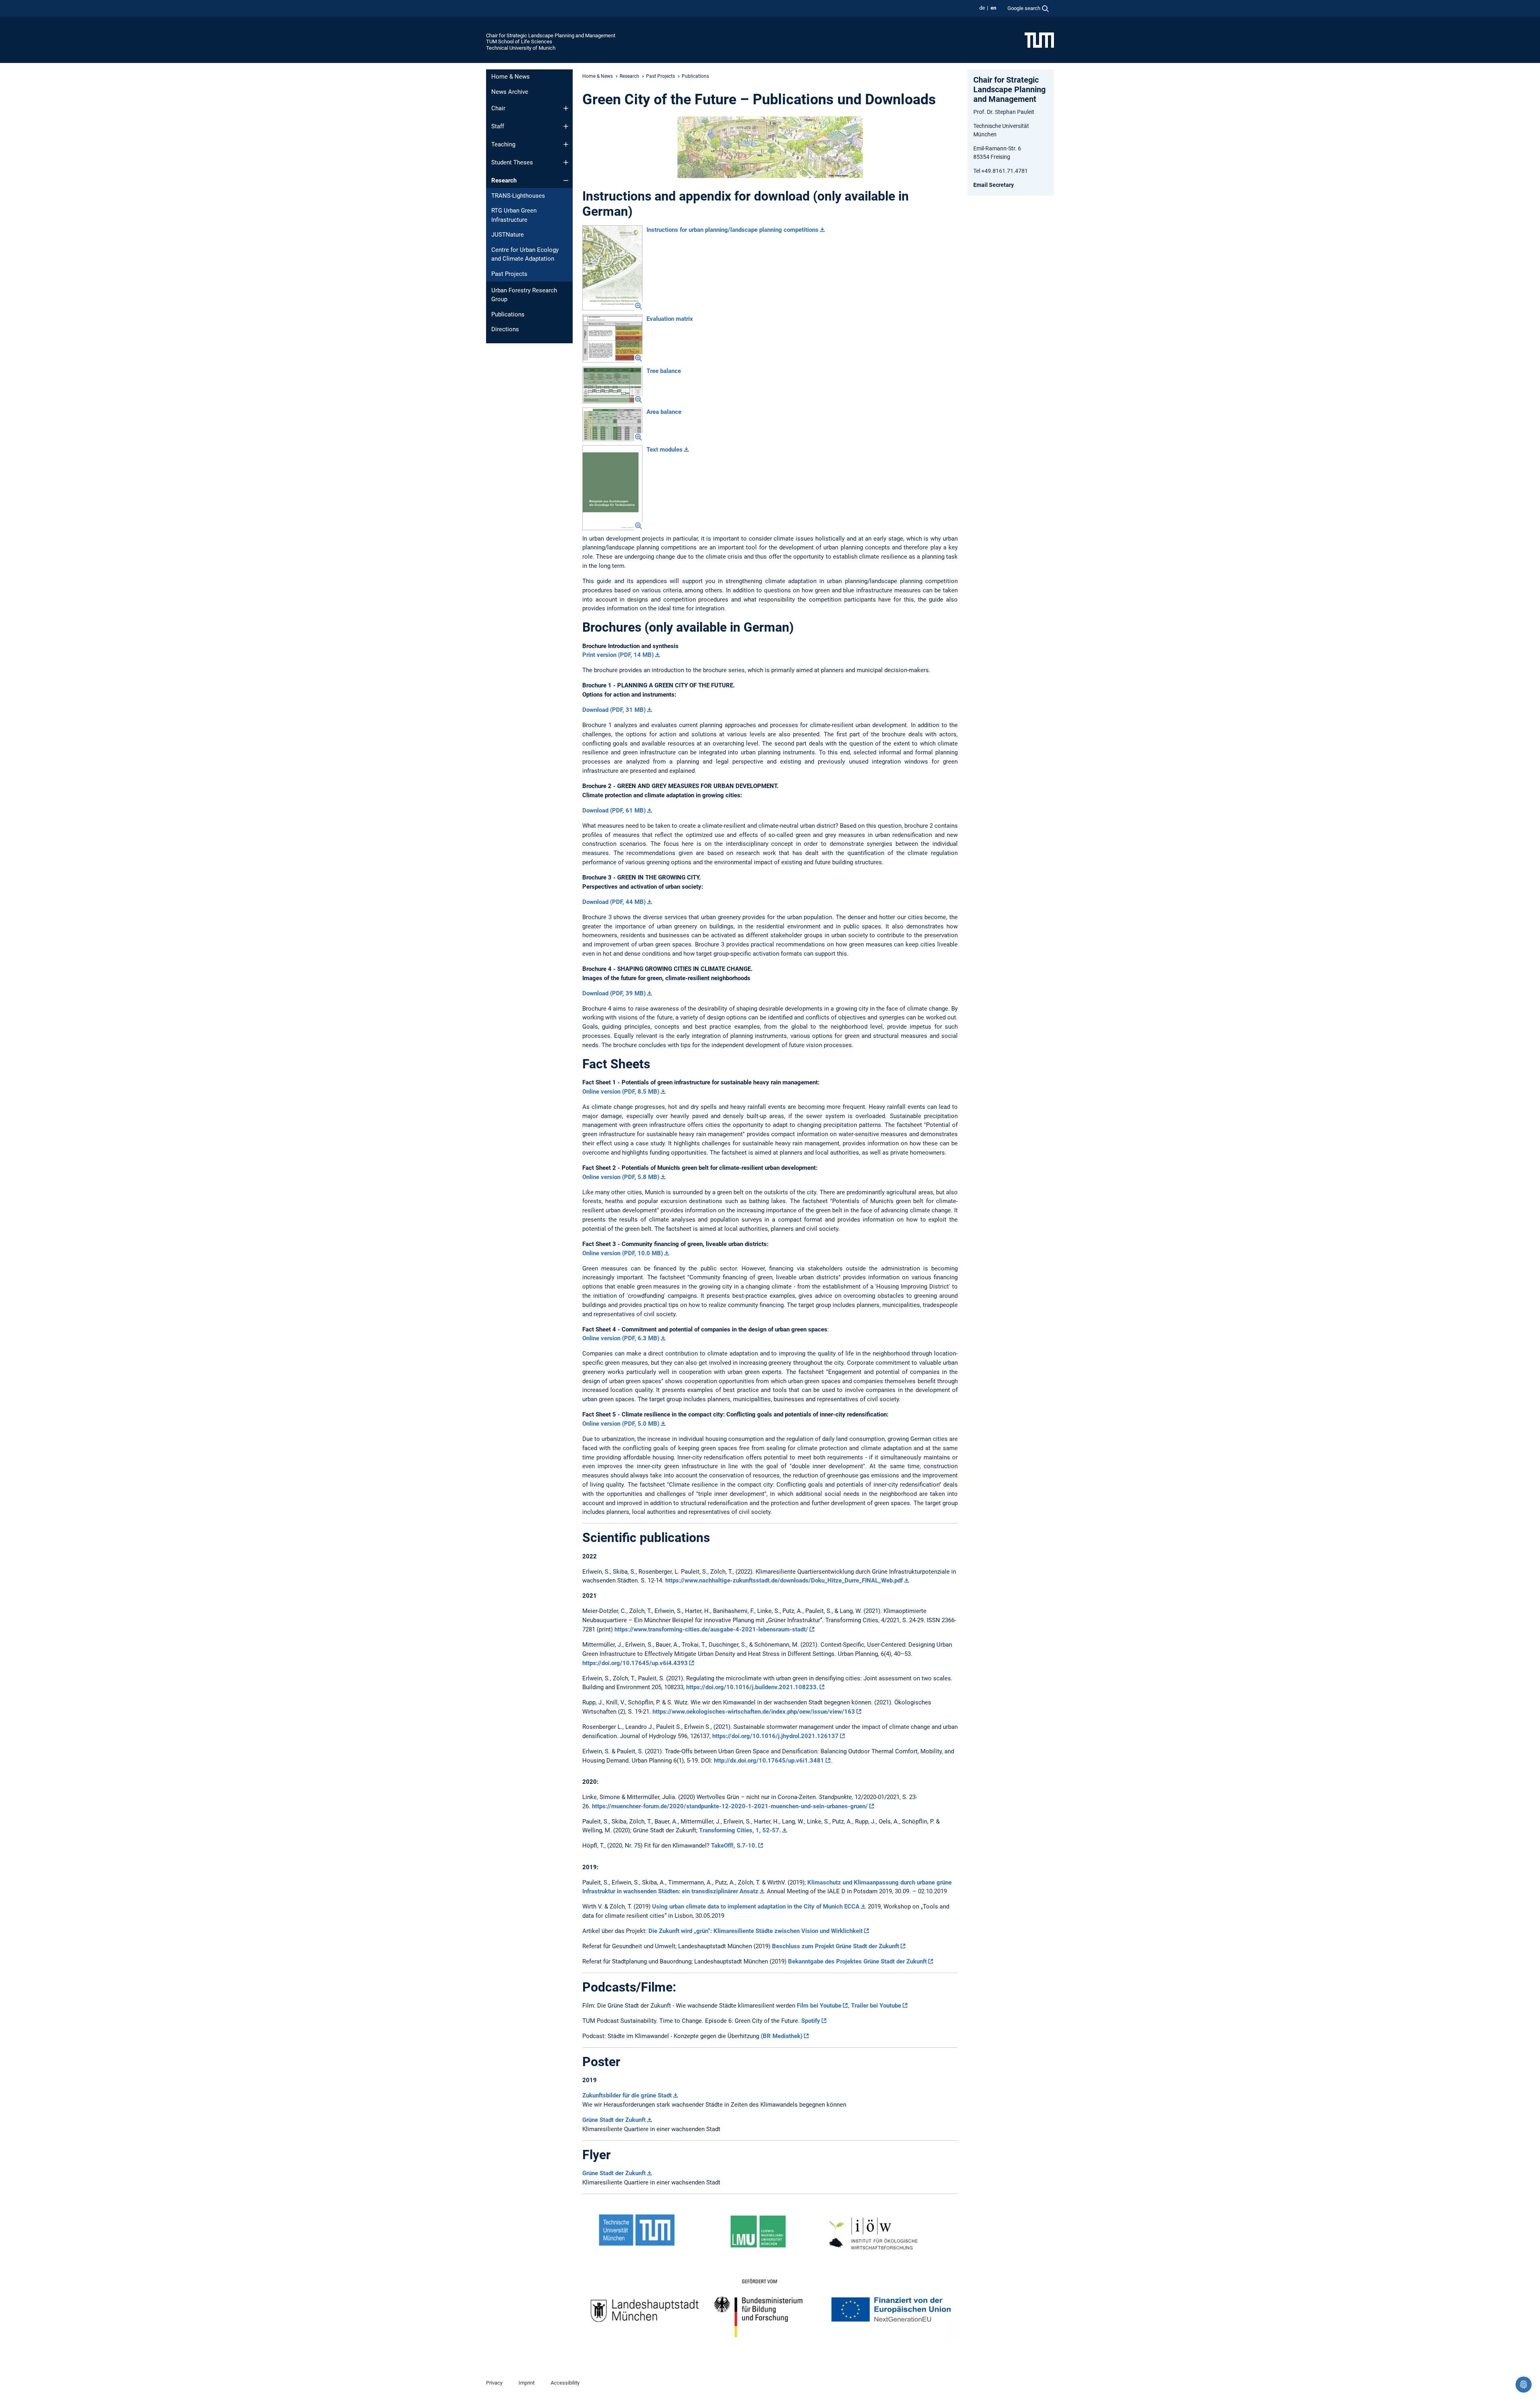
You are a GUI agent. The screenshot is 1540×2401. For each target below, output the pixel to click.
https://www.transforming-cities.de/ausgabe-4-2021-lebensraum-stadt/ (711, 1629)
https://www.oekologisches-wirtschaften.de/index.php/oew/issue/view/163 (754, 1712)
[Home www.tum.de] (1039, 40)
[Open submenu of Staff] (566, 126)
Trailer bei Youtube (876, 2006)
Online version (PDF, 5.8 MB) (621, 1177)
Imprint (527, 2383)
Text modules (665, 450)
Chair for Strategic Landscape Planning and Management (551, 35)
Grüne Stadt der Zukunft (614, 2120)
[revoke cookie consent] (1524, 2385)
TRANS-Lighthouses (518, 196)
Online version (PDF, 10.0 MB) (623, 1253)
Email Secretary (994, 185)
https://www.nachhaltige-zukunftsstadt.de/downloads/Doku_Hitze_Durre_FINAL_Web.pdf (784, 1580)
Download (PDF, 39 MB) (614, 993)
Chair (498, 108)
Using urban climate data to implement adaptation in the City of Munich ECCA (756, 1907)
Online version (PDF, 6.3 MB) (621, 1338)
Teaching (503, 144)
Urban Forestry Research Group (524, 295)
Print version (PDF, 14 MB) (618, 655)
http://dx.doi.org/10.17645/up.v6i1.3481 (769, 1761)
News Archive (510, 92)
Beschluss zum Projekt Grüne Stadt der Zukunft (836, 1946)
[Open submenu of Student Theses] (566, 162)
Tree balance (664, 371)
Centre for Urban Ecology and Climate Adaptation (525, 254)
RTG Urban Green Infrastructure (514, 215)
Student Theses (512, 162)
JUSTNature (508, 235)
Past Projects (509, 274)
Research (504, 180)
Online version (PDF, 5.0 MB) (621, 1424)
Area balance (664, 412)
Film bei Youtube (819, 2006)
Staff (498, 126)
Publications (508, 314)
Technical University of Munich (521, 48)
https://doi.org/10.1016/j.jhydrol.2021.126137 (775, 1736)
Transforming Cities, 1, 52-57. (740, 1830)
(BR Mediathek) (782, 2036)
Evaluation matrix (670, 319)
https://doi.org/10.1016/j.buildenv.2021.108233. (752, 1687)
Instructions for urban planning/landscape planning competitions (733, 230)
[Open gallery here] (612, 268)
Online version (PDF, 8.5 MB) (621, 1092)
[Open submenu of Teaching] (566, 144)
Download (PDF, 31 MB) (614, 710)
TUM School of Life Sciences (519, 42)
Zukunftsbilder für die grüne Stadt (627, 2095)
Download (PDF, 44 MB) (614, 902)
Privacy (494, 2383)
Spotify (811, 2021)
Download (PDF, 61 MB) (614, 810)
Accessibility (565, 2383)
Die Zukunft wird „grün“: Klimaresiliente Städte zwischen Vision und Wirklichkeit (756, 1931)
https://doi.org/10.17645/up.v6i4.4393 (635, 1663)
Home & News (511, 77)
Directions (505, 329)
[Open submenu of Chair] (566, 108)
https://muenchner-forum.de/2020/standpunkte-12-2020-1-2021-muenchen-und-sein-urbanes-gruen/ (730, 1806)
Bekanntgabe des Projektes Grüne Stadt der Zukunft (857, 1961)
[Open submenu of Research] (566, 180)
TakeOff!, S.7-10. (734, 1846)
